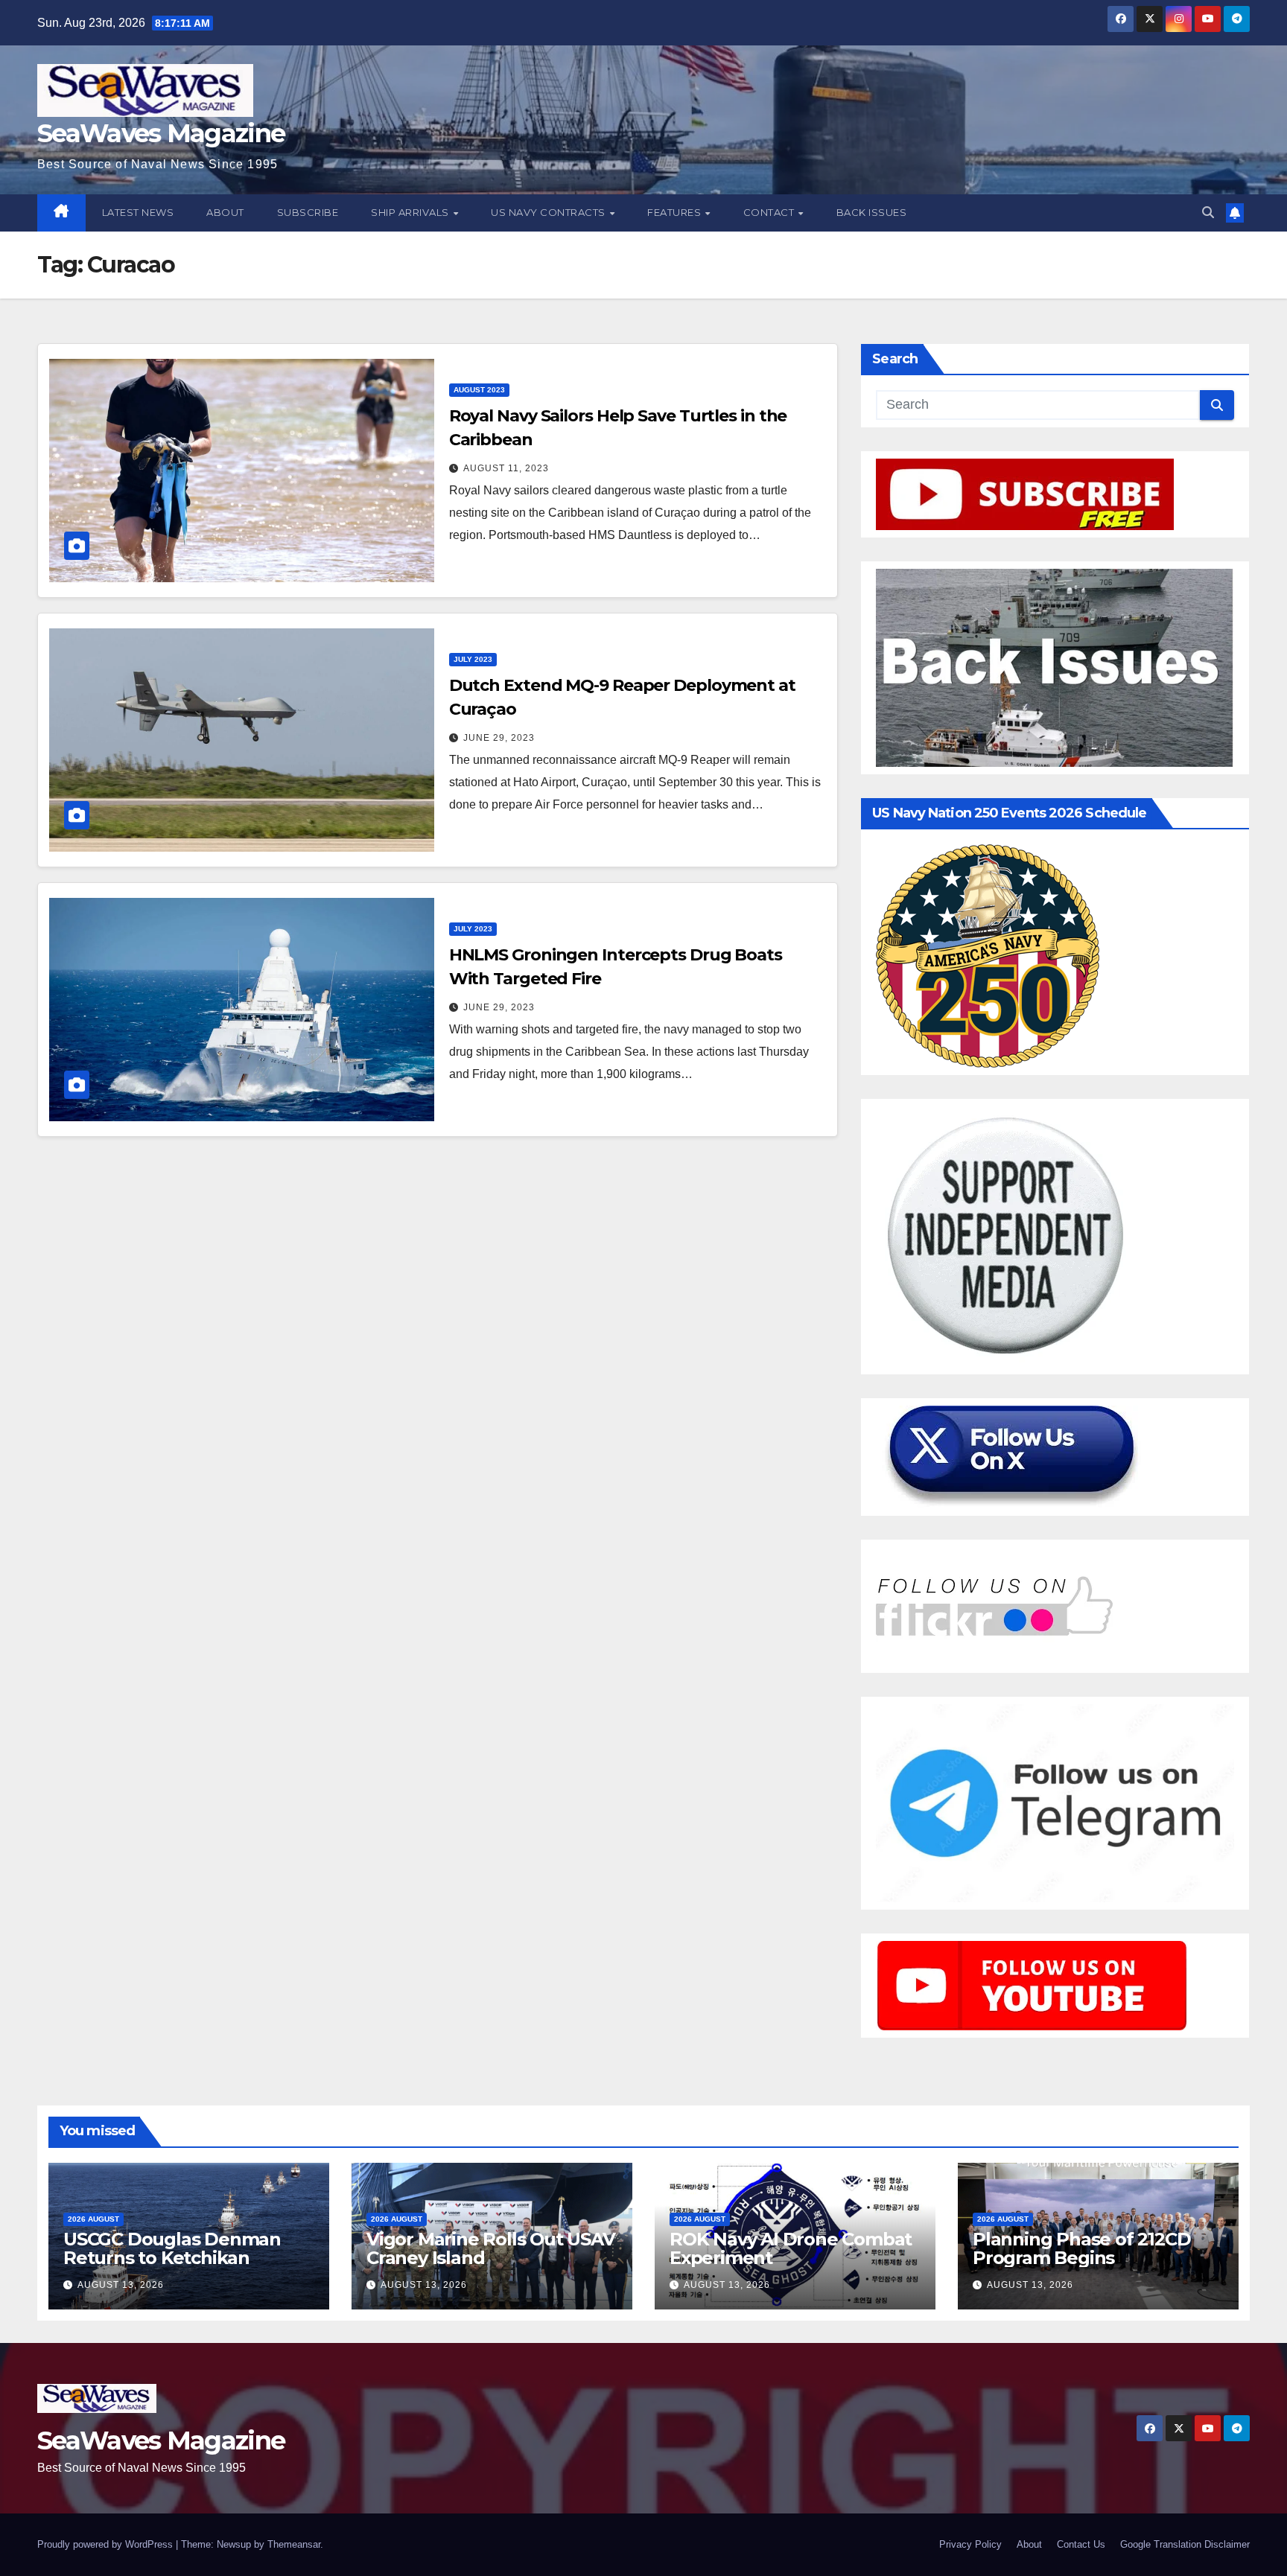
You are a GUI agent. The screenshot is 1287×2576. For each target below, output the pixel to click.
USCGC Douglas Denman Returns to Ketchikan (172, 2248)
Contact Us (1081, 2544)
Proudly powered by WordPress (107, 2544)
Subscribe (308, 212)
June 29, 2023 (499, 738)
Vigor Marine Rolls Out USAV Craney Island (491, 2248)
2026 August (93, 2219)
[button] (1208, 213)
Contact (770, 212)
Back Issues (872, 212)
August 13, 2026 (121, 2285)
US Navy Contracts (549, 212)
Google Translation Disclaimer (1185, 2544)
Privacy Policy (970, 2544)
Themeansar (294, 2544)
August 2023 (479, 390)
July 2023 (473, 659)
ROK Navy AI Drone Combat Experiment (791, 2248)
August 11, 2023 (506, 468)
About (225, 212)
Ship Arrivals (411, 212)
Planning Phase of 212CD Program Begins (1081, 2248)
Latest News (138, 212)
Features (676, 212)
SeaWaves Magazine (161, 133)
